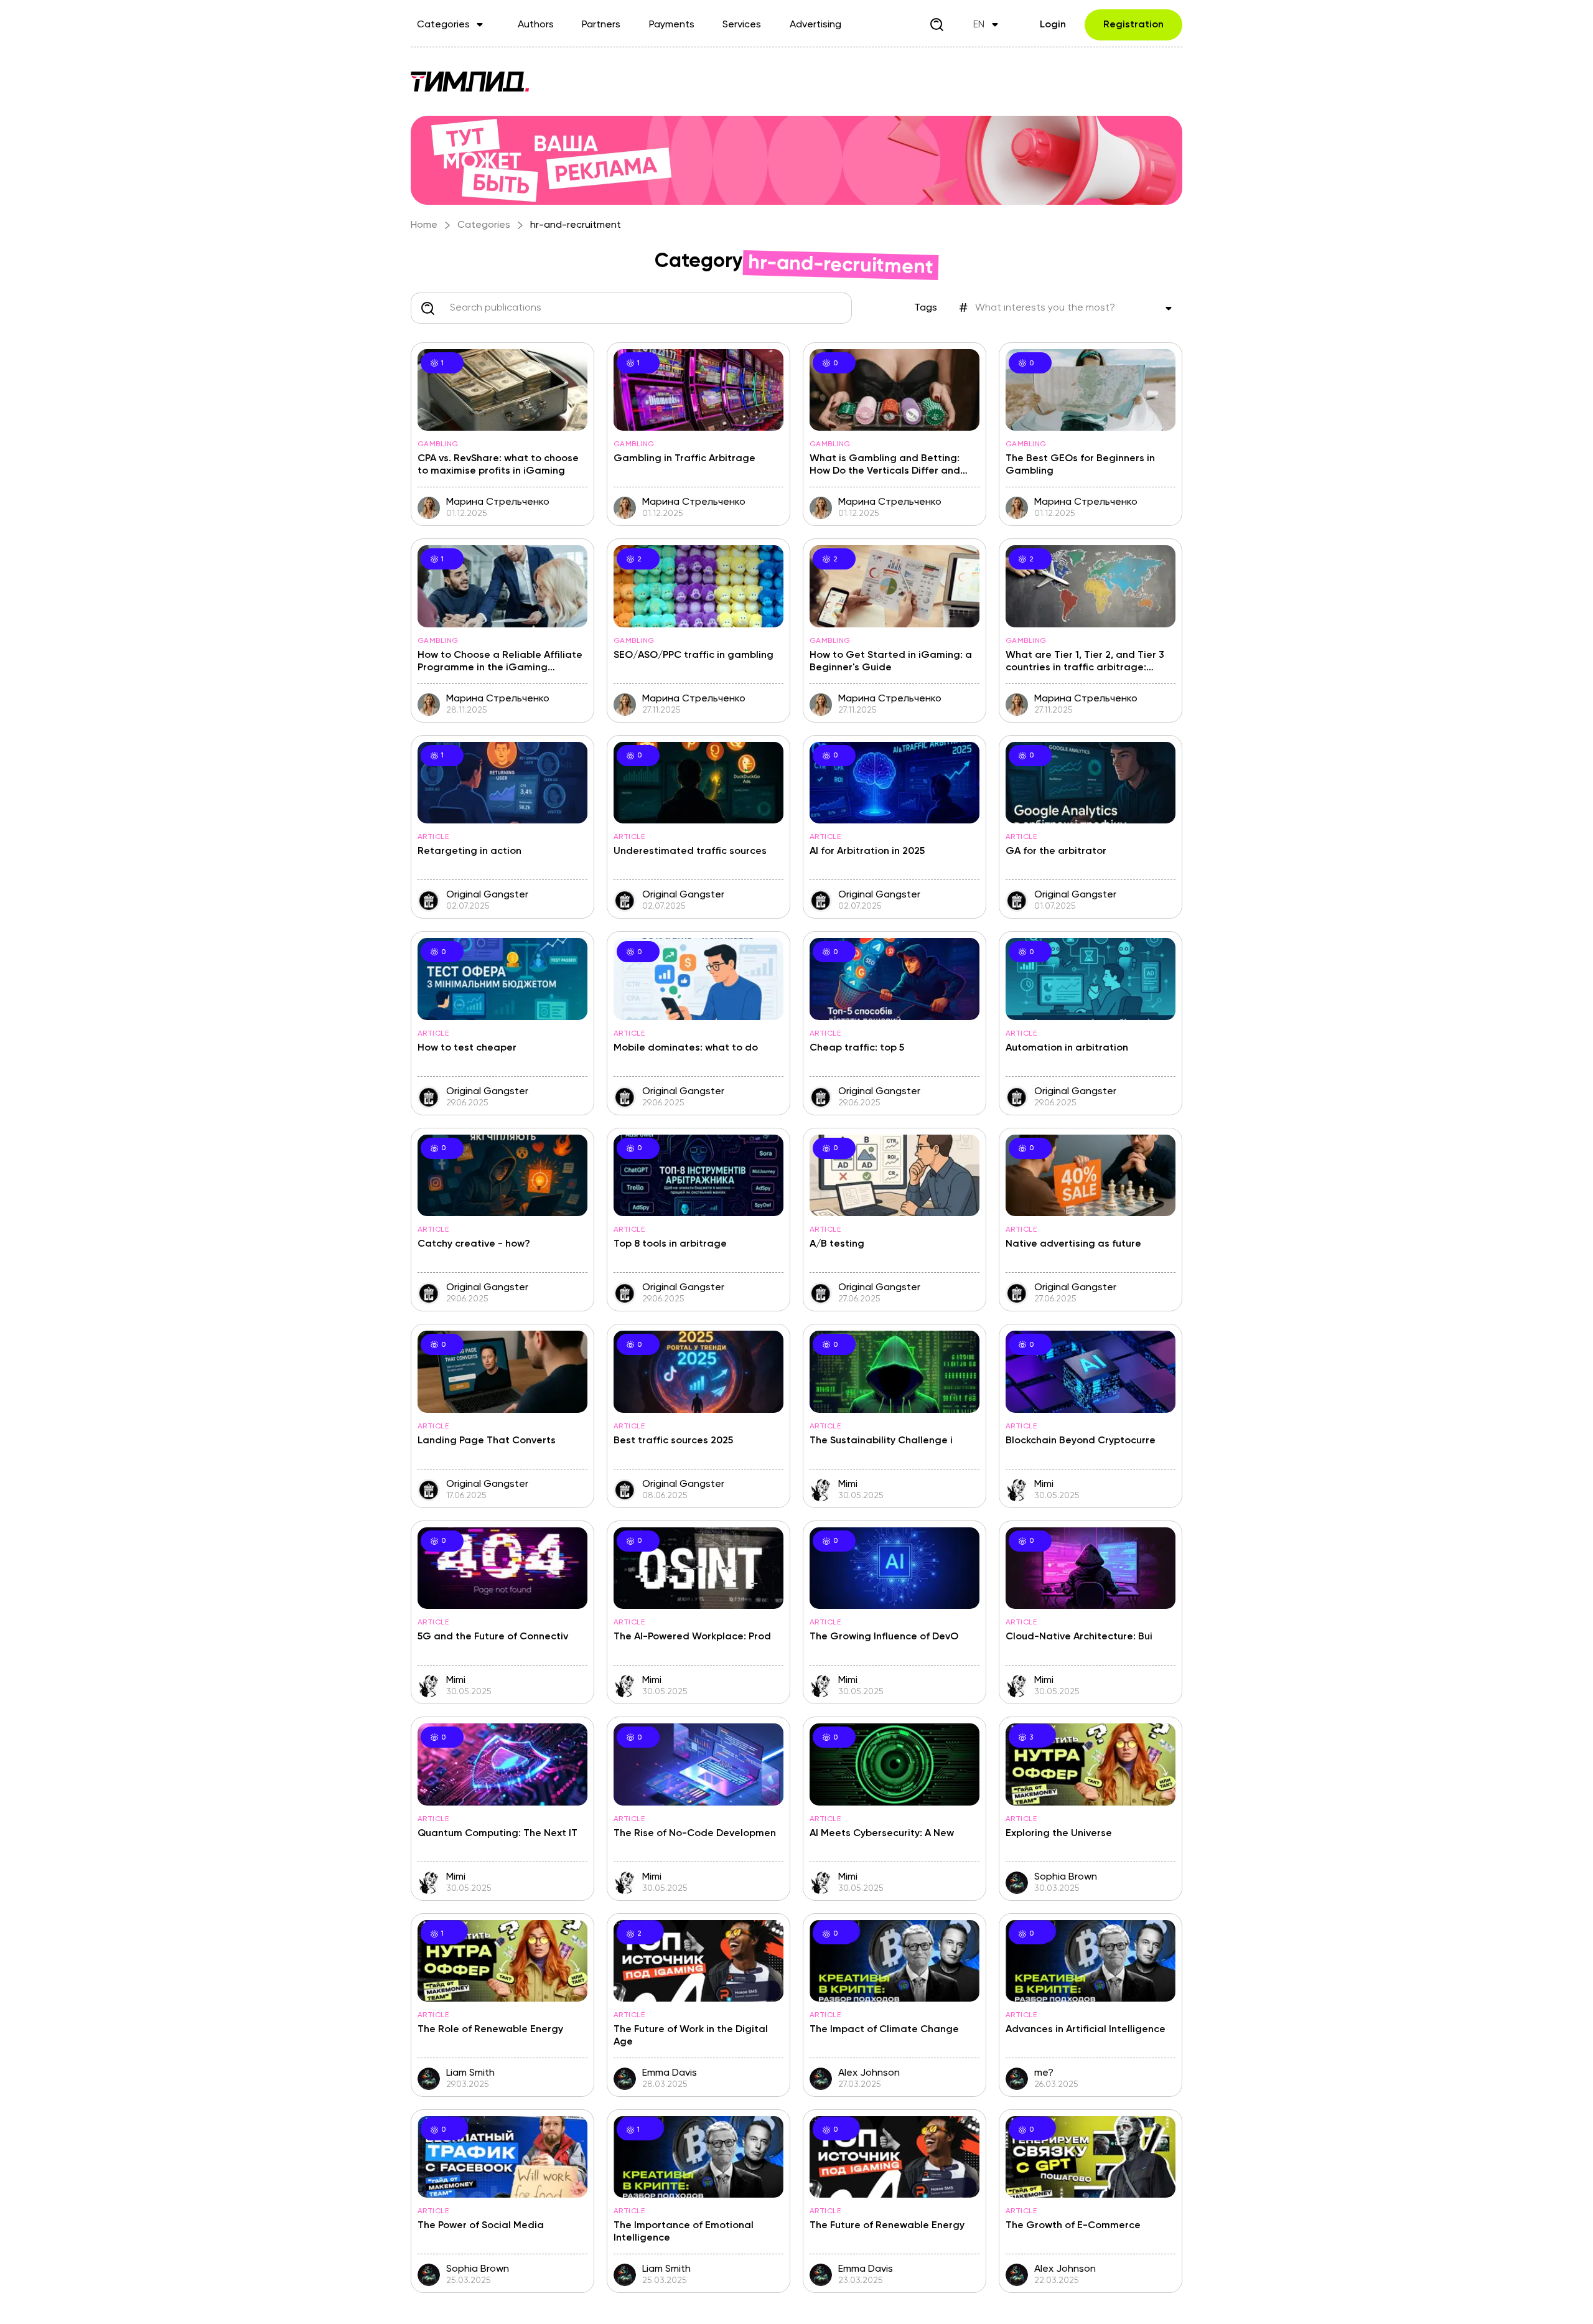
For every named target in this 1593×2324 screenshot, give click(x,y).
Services (742, 25)
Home (424, 225)
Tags (926, 308)
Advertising (815, 25)
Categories (443, 25)
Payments (672, 25)
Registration (1133, 25)
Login (1053, 25)
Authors (536, 25)
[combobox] (450, 308)
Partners (601, 25)
